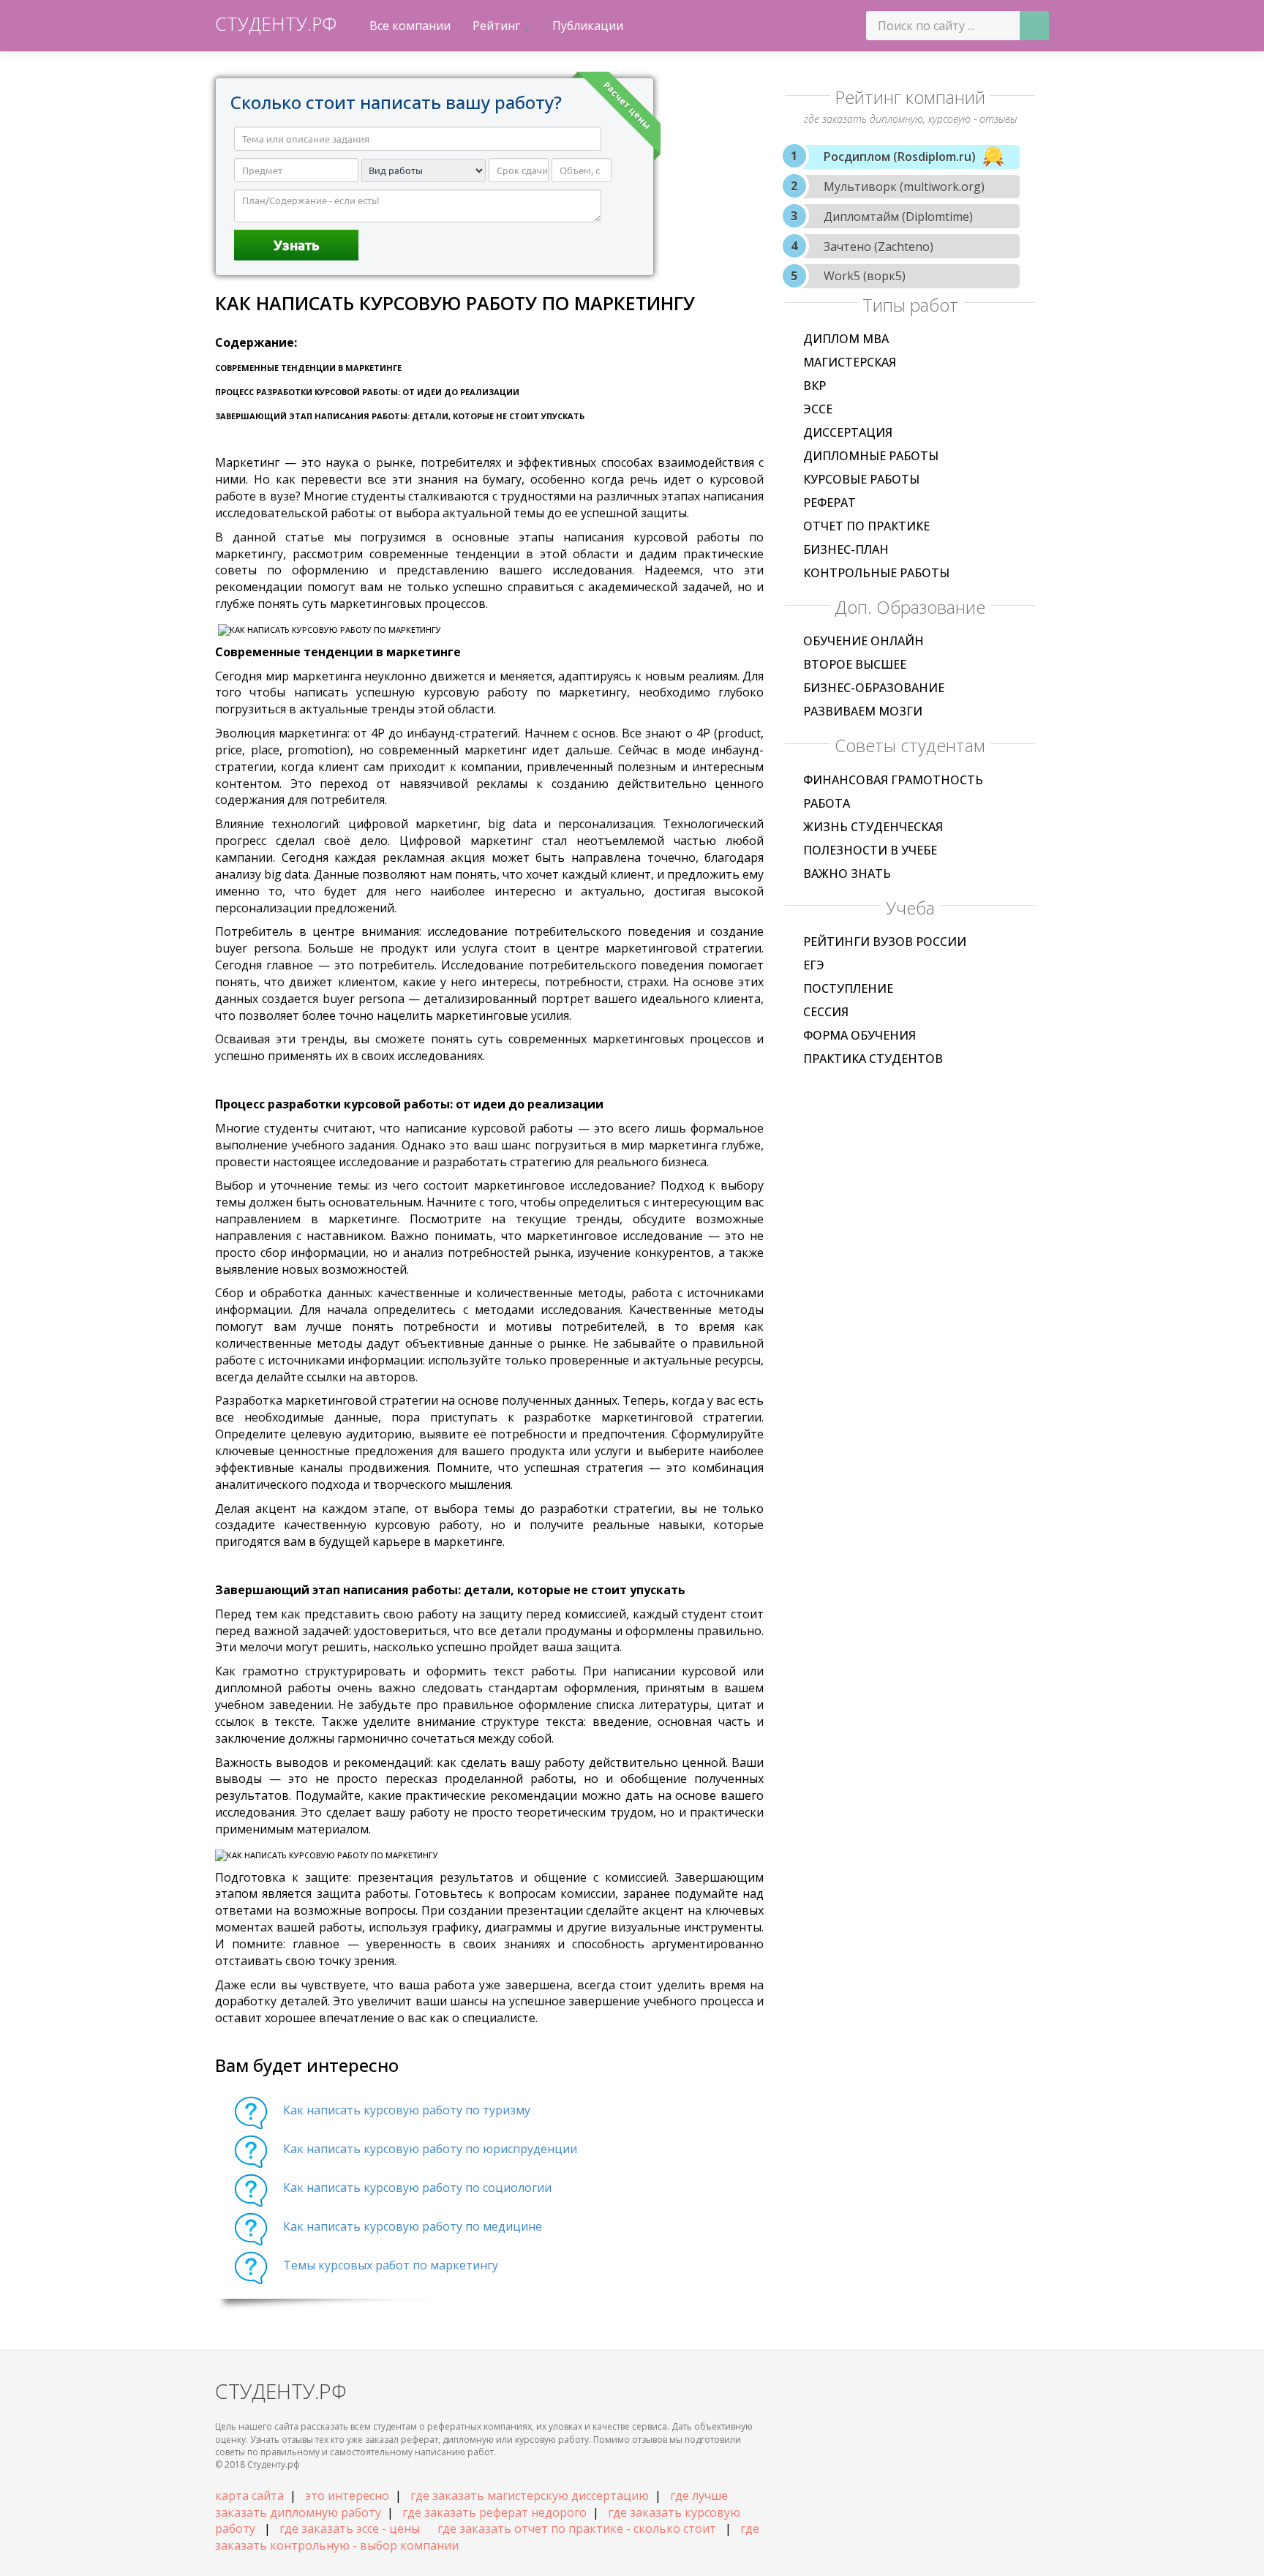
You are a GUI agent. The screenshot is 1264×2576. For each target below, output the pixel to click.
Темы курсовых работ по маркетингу (391, 2265)
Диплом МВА (846, 339)
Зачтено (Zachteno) (879, 247)
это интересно (347, 2496)
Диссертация (848, 432)
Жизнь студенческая (873, 827)
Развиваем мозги (863, 711)
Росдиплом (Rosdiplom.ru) (900, 157)
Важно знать (847, 874)
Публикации (588, 26)
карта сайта (249, 2496)
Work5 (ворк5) (865, 276)
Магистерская (850, 362)
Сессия (826, 1012)
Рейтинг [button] (498, 26)
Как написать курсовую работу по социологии (417, 2188)
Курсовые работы (861, 479)
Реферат (829, 503)
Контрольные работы (876, 573)
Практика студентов (873, 1059)
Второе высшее (855, 664)
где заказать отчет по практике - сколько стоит (577, 2528)
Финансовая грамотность (893, 780)
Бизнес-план (846, 549)
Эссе (818, 409)
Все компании (410, 26)
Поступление (848, 988)
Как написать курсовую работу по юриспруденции (430, 2149)
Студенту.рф (276, 23)
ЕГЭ (814, 965)
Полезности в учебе (870, 850)
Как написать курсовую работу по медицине (413, 2226)
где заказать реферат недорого (494, 2512)
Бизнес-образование (874, 688)
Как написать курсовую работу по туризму (407, 2110)
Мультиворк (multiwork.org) (904, 187)
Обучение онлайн (864, 641)
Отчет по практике (866, 526)
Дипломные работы (871, 456)
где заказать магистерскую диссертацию (530, 2496)
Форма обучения (859, 1035)
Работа (827, 803)
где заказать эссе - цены (350, 2528)
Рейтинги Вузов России (885, 942)
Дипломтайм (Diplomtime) (898, 217)
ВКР (815, 386)
